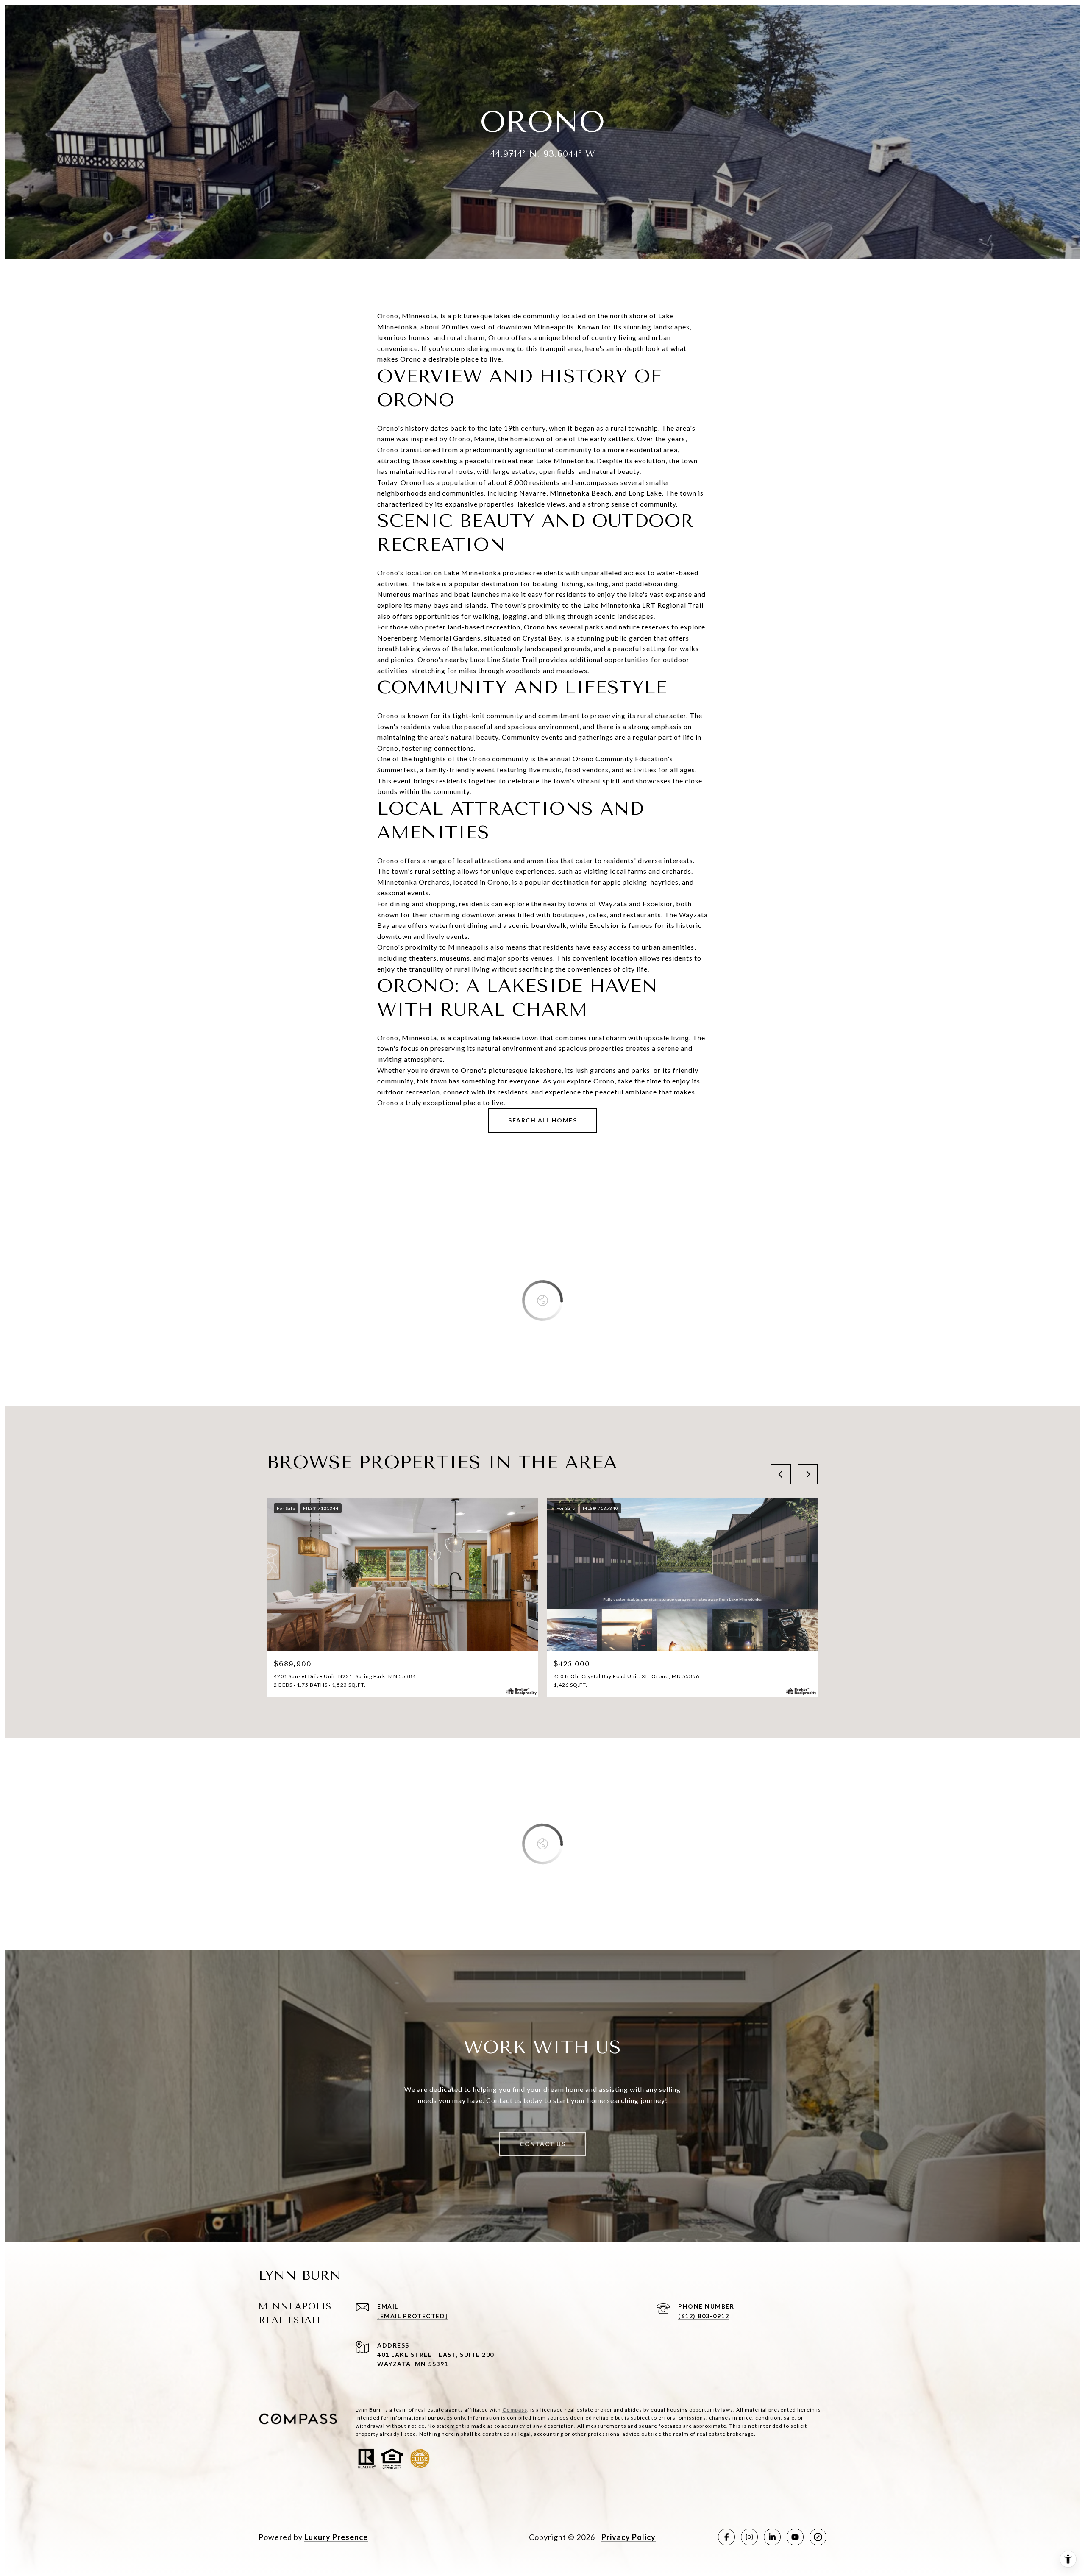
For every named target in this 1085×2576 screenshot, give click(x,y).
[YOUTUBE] (795, 2537)
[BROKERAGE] (818, 2537)
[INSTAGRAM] (749, 2537)
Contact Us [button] (542, 2144)
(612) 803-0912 (704, 2316)
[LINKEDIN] (772, 2537)
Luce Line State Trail (504, 659)
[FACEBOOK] (726, 2537)
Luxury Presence (336, 2537)
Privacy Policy (629, 2537)
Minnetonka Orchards (413, 882)
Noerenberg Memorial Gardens (429, 638)
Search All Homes (542, 1120)
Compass (515, 2410)
